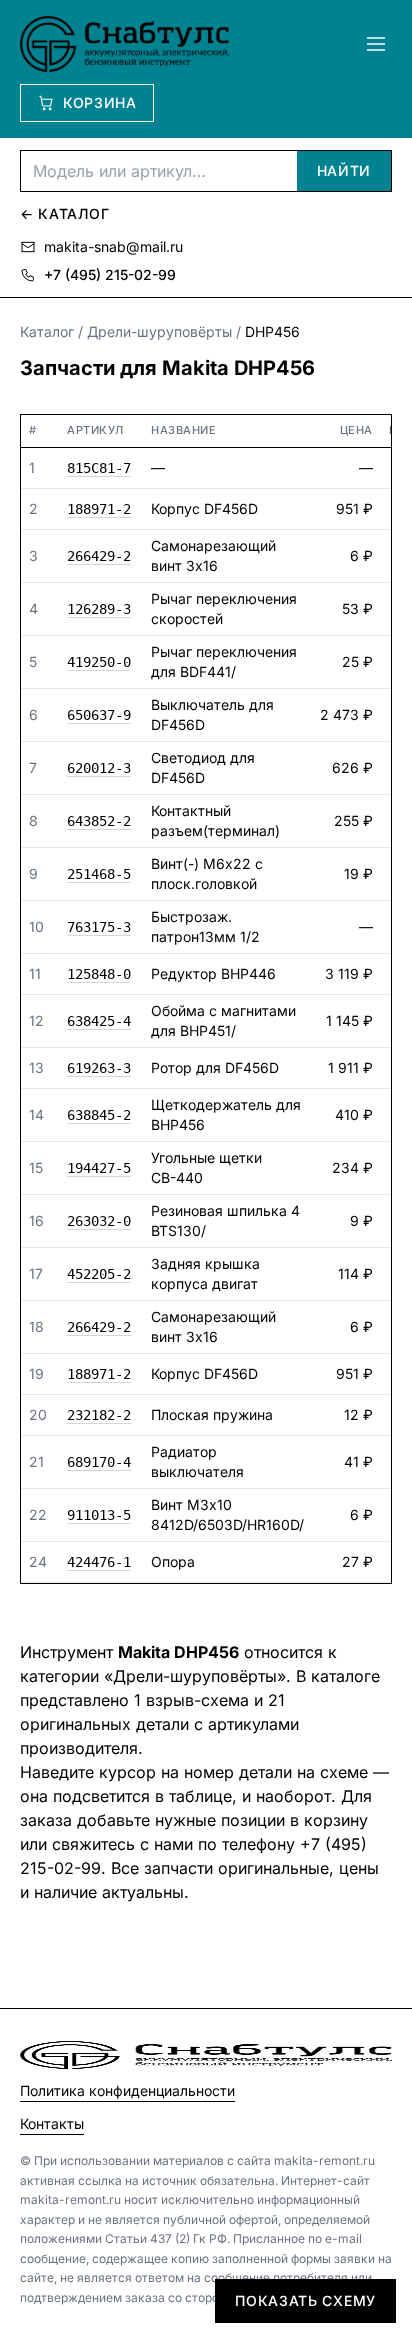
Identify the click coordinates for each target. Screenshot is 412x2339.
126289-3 (99, 609)
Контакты (52, 2123)
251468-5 (99, 874)
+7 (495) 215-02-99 (110, 274)
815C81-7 (99, 468)
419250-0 (99, 662)
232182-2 (99, 1415)
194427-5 (99, 1168)
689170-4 (99, 1462)
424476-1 (99, 1562)
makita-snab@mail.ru (113, 246)
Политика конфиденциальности (127, 2090)
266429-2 (99, 556)
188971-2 (99, 509)
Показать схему (305, 2300)
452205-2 (99, 1274)
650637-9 (99, 715)
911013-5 (99, 1515)
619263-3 (99, 1068)
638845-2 (99, 1115)
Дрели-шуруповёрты (159, 331)
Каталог (47, 331)
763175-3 (99, 927)
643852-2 (99, 821)
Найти (344, 170)
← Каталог (64, 213)
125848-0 (99, 974)
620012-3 (99, 768)
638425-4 (99, 1021)
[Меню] (376, 44)
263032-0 (99, 1221)
